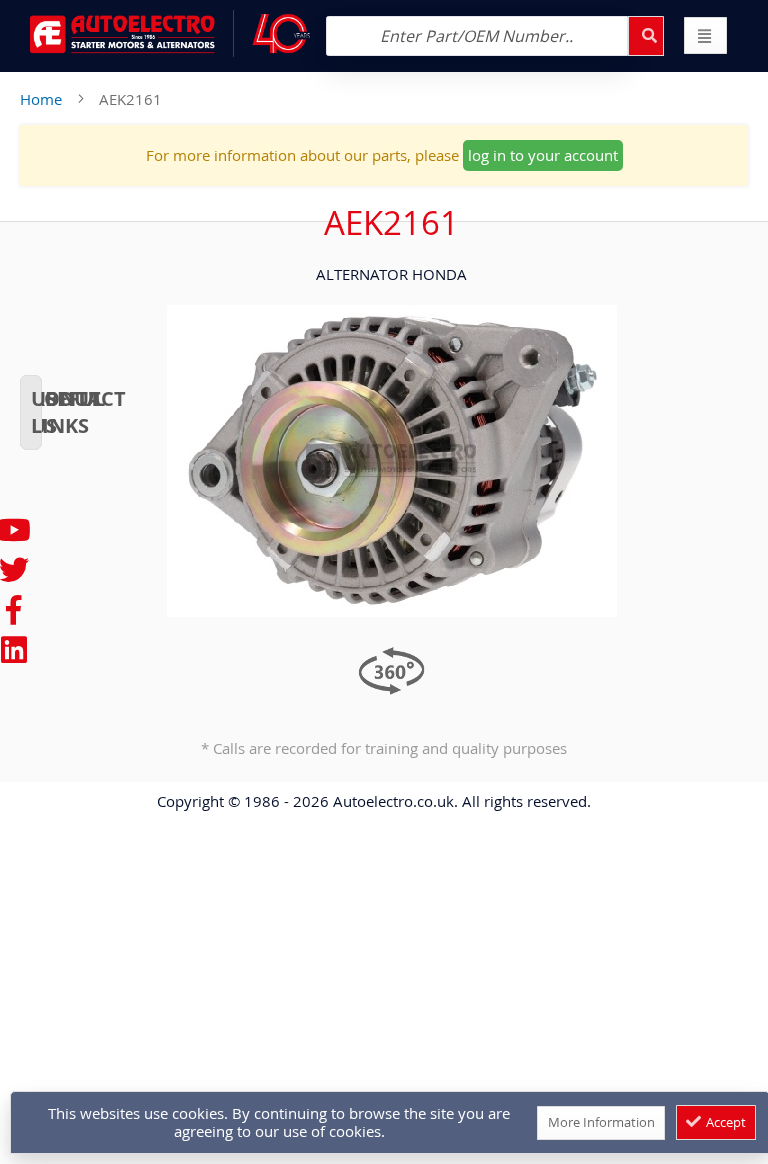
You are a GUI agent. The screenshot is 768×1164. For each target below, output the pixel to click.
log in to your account (543, 155)
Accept (724, 1122)
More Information (601, 1122)
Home (41, 99)
